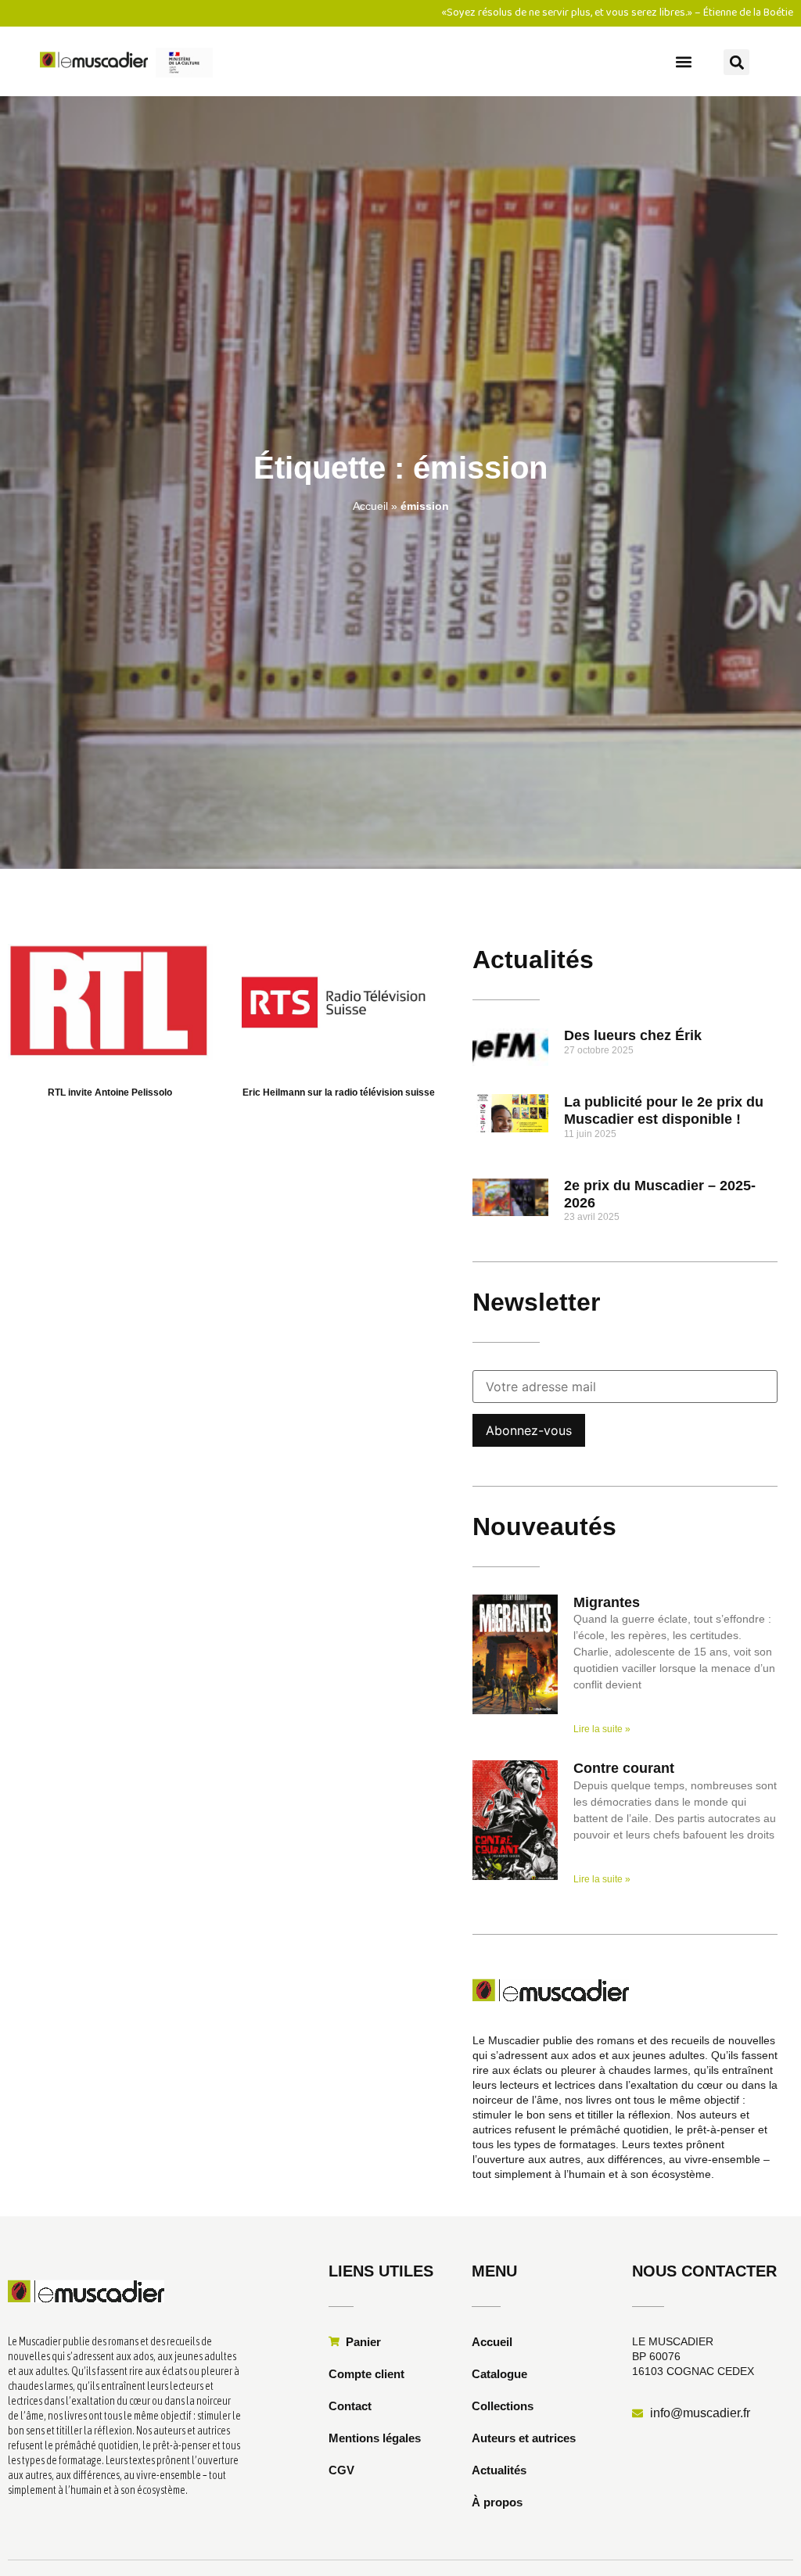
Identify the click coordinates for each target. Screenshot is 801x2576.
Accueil (370, 506)
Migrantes (607, 1602)
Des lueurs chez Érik (633, 1035)
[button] (684, 61)
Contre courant (624, 1768)
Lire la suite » (602, 1729)
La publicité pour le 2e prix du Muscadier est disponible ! (664, 1110)
